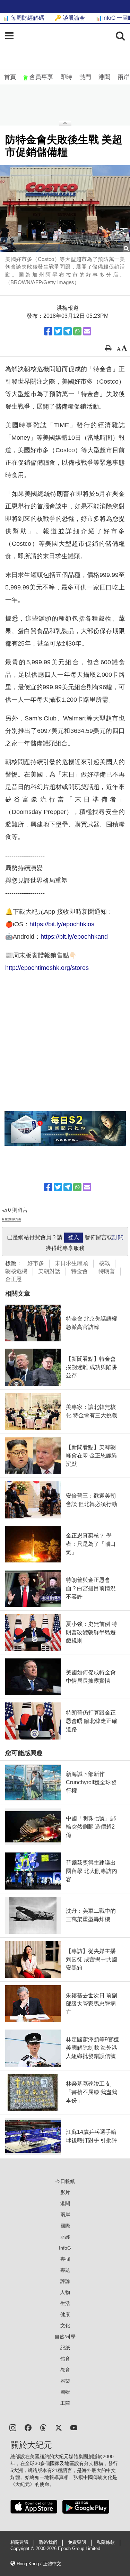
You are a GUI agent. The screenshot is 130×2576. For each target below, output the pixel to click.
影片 (65, 2192)
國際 (65, 2226)
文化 (65, 2325)
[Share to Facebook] (48, 331)
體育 (65, 2359)
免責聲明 (77, 2542)
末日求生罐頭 (71, 1263)
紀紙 (65, 2348)
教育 (65, 2370)
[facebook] (28, 2427)
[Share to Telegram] (68, 331)
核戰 (104, 1263)
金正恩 (14, 1279)
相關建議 (19, 2542)
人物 (65, 2292)
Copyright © (23, 2549)
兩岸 (123, 77)
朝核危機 (16, 1271)
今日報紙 (65, 2181)
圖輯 (65, 2392)
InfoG (65, 2248)
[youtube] (74, 2427)
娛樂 (65, 2381)
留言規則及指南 (11, 1219)
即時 (66, 77)
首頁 (10, 77)
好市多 (36, 1263)
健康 (65, 2314)
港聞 (104, 77)
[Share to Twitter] (58, 331)
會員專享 (41, 77)
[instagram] (13, 2427)
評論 (65, 2281)
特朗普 (107, 1271)
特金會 (79, 1271)
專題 (65, 2270)
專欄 (65, 2259)
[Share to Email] (87, 331)
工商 (65, 2403)
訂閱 (118, 1237)
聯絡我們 (48, 2542)
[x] (59, 2427)
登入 (73, 1237)
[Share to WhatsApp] (77, 331)
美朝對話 (49, 1271)
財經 (65, 2237)
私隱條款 (106, 2542)
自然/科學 (65, 2337)
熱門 (85, 77)
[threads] (43, 2427)
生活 (65, 2303)
